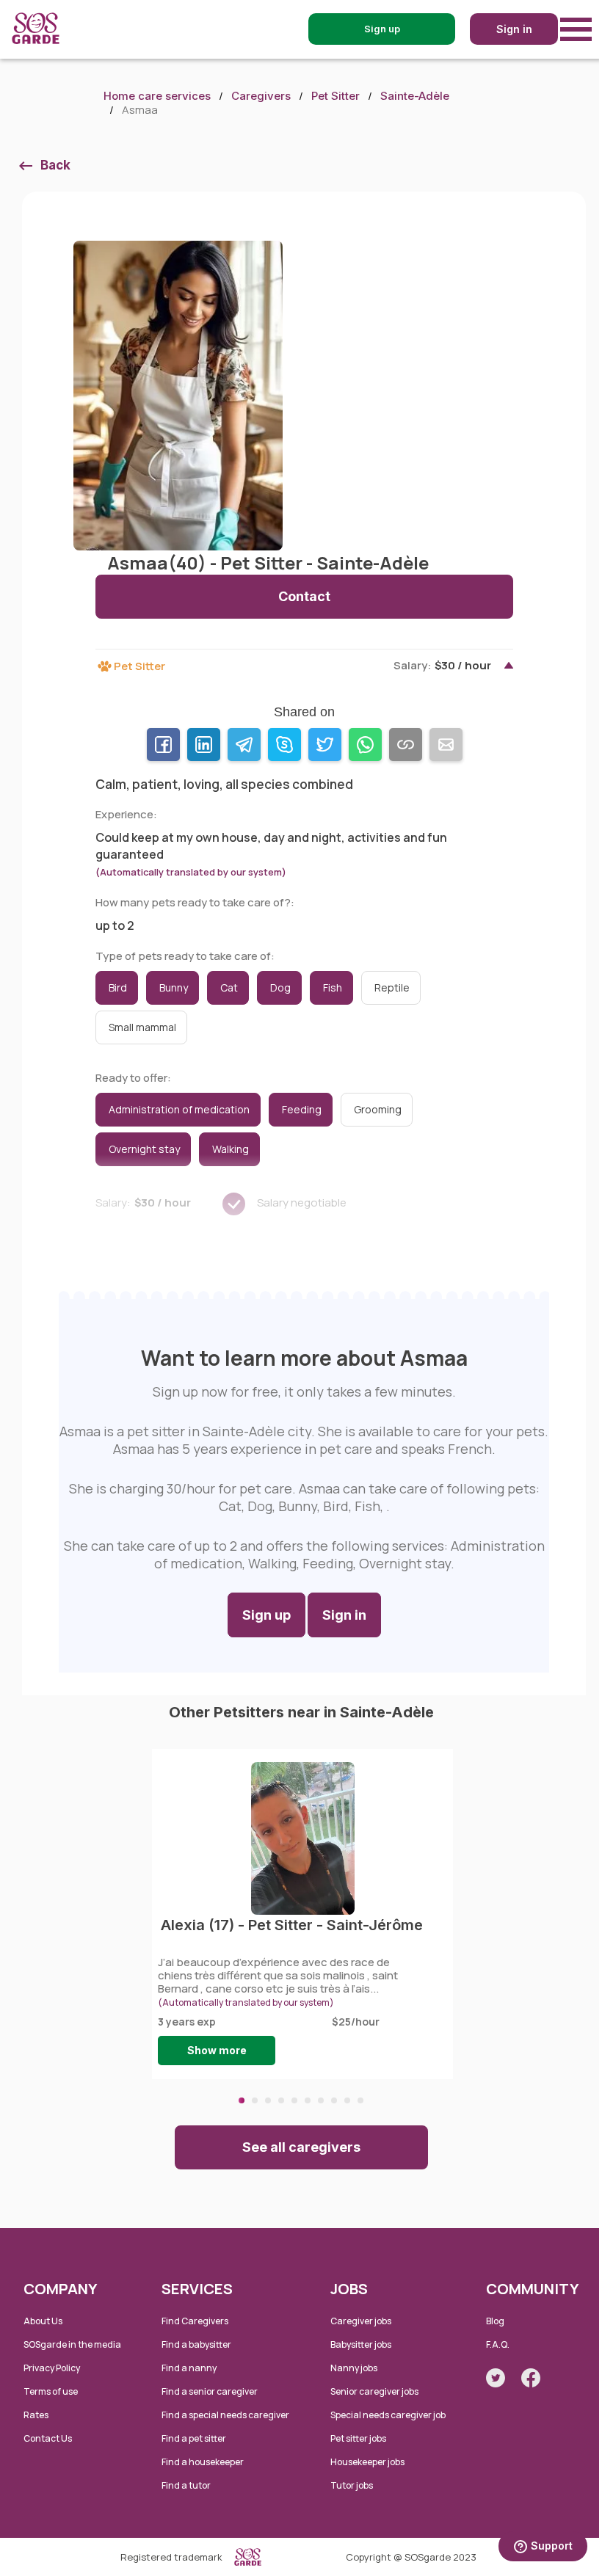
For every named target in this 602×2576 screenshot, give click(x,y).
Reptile (392, 987)
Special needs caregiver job (388, 2415)
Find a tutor (186, 2485)
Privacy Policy (52, 2368)
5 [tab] (294, 2100)
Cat (229, 987)
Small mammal (142, 1027)
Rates (36, 2415)
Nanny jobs (354, 2368)
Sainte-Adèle (415, 96)
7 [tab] (321, 2100)
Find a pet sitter (194, 2438)
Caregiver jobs (361, 2321)
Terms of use (51, 2391)
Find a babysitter (196, 2344)
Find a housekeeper (203, 2462)
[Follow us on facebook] (531, 2378)
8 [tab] (334, 2100)
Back (55, 165)
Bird (118, 987)
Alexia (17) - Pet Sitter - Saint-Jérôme (292, 1925)
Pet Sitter (336, 96)
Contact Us (48, 2438)
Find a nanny (189, 2368)
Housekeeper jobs (367, 2462)
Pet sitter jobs (358, 2438)
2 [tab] (255, 2100)
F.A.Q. (498, 2344)
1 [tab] (242, 2100)
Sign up (266, 1615)
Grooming (378, 1109)
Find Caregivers (195, 2321)
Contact (304, 596)
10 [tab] (360, 2100)
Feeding (302, 1109)
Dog (280, 987)
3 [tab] (268, 2100)
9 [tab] (347, 2100)
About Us (43, 2321)
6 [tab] (308, 2100)
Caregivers (261, 96)
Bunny (174, 987)
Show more (217, 2050)
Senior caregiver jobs (374, 2391)
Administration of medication (179, 1109)
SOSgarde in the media (72, 2344)
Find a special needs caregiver (225, 2415)
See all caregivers (301, 2147)
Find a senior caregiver (210, 2391)
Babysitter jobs (361, 2344)
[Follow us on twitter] (496, 2378)
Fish (333, 987)
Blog (495, 2321)
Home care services (157, 96)
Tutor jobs (352, 2485)
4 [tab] (281, 2100)
